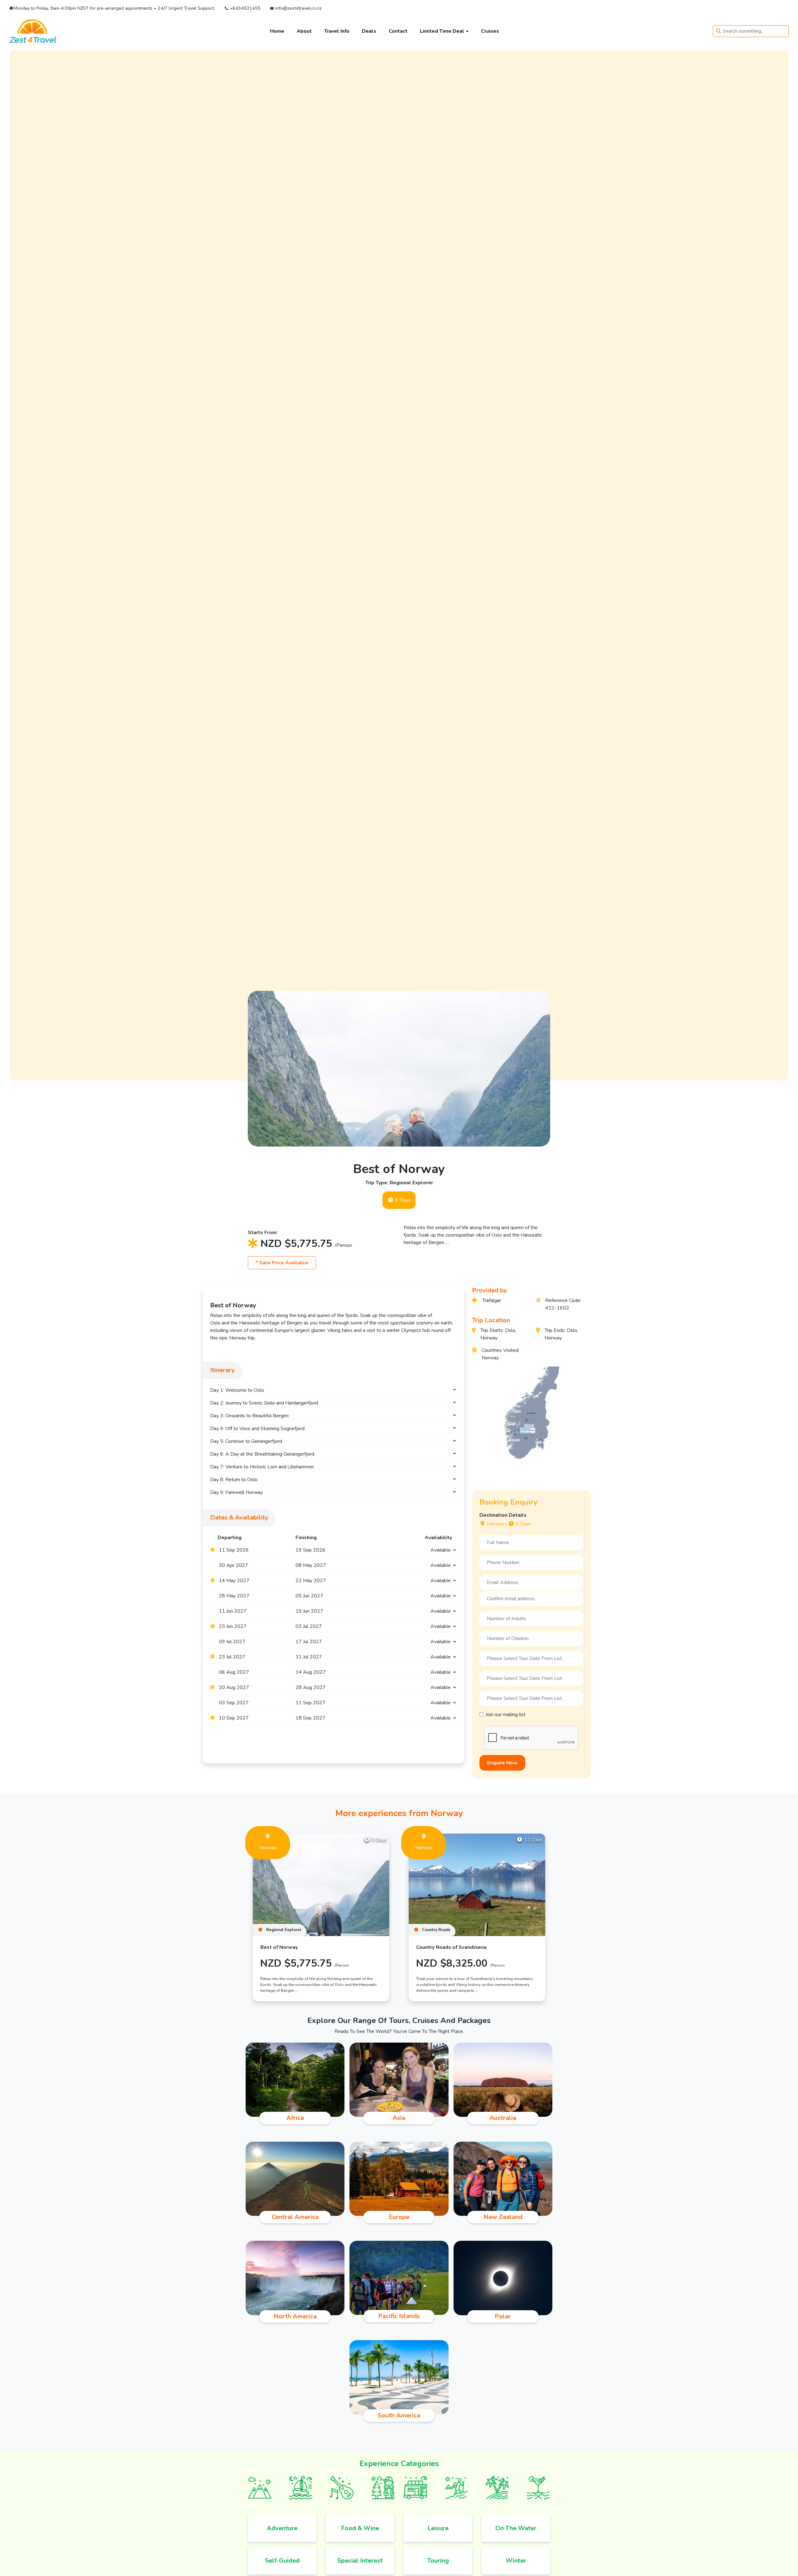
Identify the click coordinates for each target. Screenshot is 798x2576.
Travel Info (337, 31)
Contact (398, 31)
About (304, 31)
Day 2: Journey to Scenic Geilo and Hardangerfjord (264, 1403)
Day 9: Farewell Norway (236, 1492)
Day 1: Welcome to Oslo (237, 1390)
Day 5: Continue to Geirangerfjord (246, 1441)
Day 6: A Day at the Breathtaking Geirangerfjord (262, 1454)
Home (277, 31)
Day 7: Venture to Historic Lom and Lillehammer (262, 1467)
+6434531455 (244, 8)
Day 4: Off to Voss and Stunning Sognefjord (257, 1429)
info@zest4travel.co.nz (298, 8)
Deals (369, 31)
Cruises (490, 31)
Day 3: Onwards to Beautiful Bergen (249, 1416)
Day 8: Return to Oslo (234, 1480)
